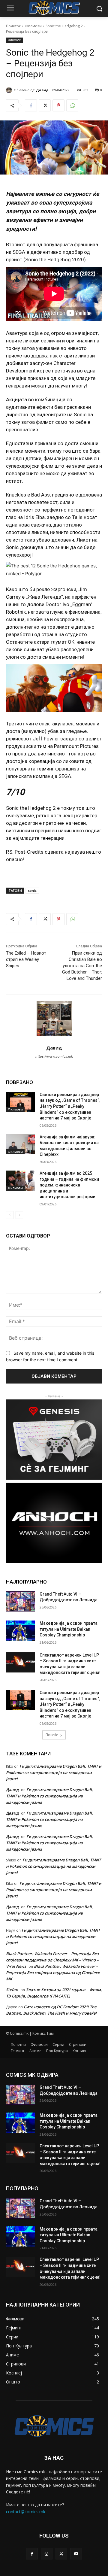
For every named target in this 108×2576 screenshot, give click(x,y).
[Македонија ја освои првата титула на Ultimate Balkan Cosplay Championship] (20, 1631)
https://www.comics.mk (54, 1056)
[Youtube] (76, 2554)
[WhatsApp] (72, 105)
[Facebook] (31, 105)
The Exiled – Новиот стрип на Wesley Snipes (26, 959)
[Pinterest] (58, 105)
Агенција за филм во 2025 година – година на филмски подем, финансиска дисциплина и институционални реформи (69, 1185)
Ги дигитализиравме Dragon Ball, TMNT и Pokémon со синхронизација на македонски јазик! (54, 1773)
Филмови (33, 26)
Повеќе (52, 1735)
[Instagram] (47, 2554)
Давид (42, 90)
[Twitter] (45, 105)
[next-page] (19, 1215)
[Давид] (10, 90)
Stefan (12, 1990)
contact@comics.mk (26, 2512)
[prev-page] (10, 1215)
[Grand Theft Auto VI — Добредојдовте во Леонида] (20, 1601)
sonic (32, 890)
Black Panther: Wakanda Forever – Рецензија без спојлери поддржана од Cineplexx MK (53, 1973)
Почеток (13, 26)
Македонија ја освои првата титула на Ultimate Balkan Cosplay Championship (69, 1629)
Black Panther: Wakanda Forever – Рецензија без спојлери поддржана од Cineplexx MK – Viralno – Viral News (52, 1960)
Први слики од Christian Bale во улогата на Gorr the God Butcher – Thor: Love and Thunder (82, 966)
